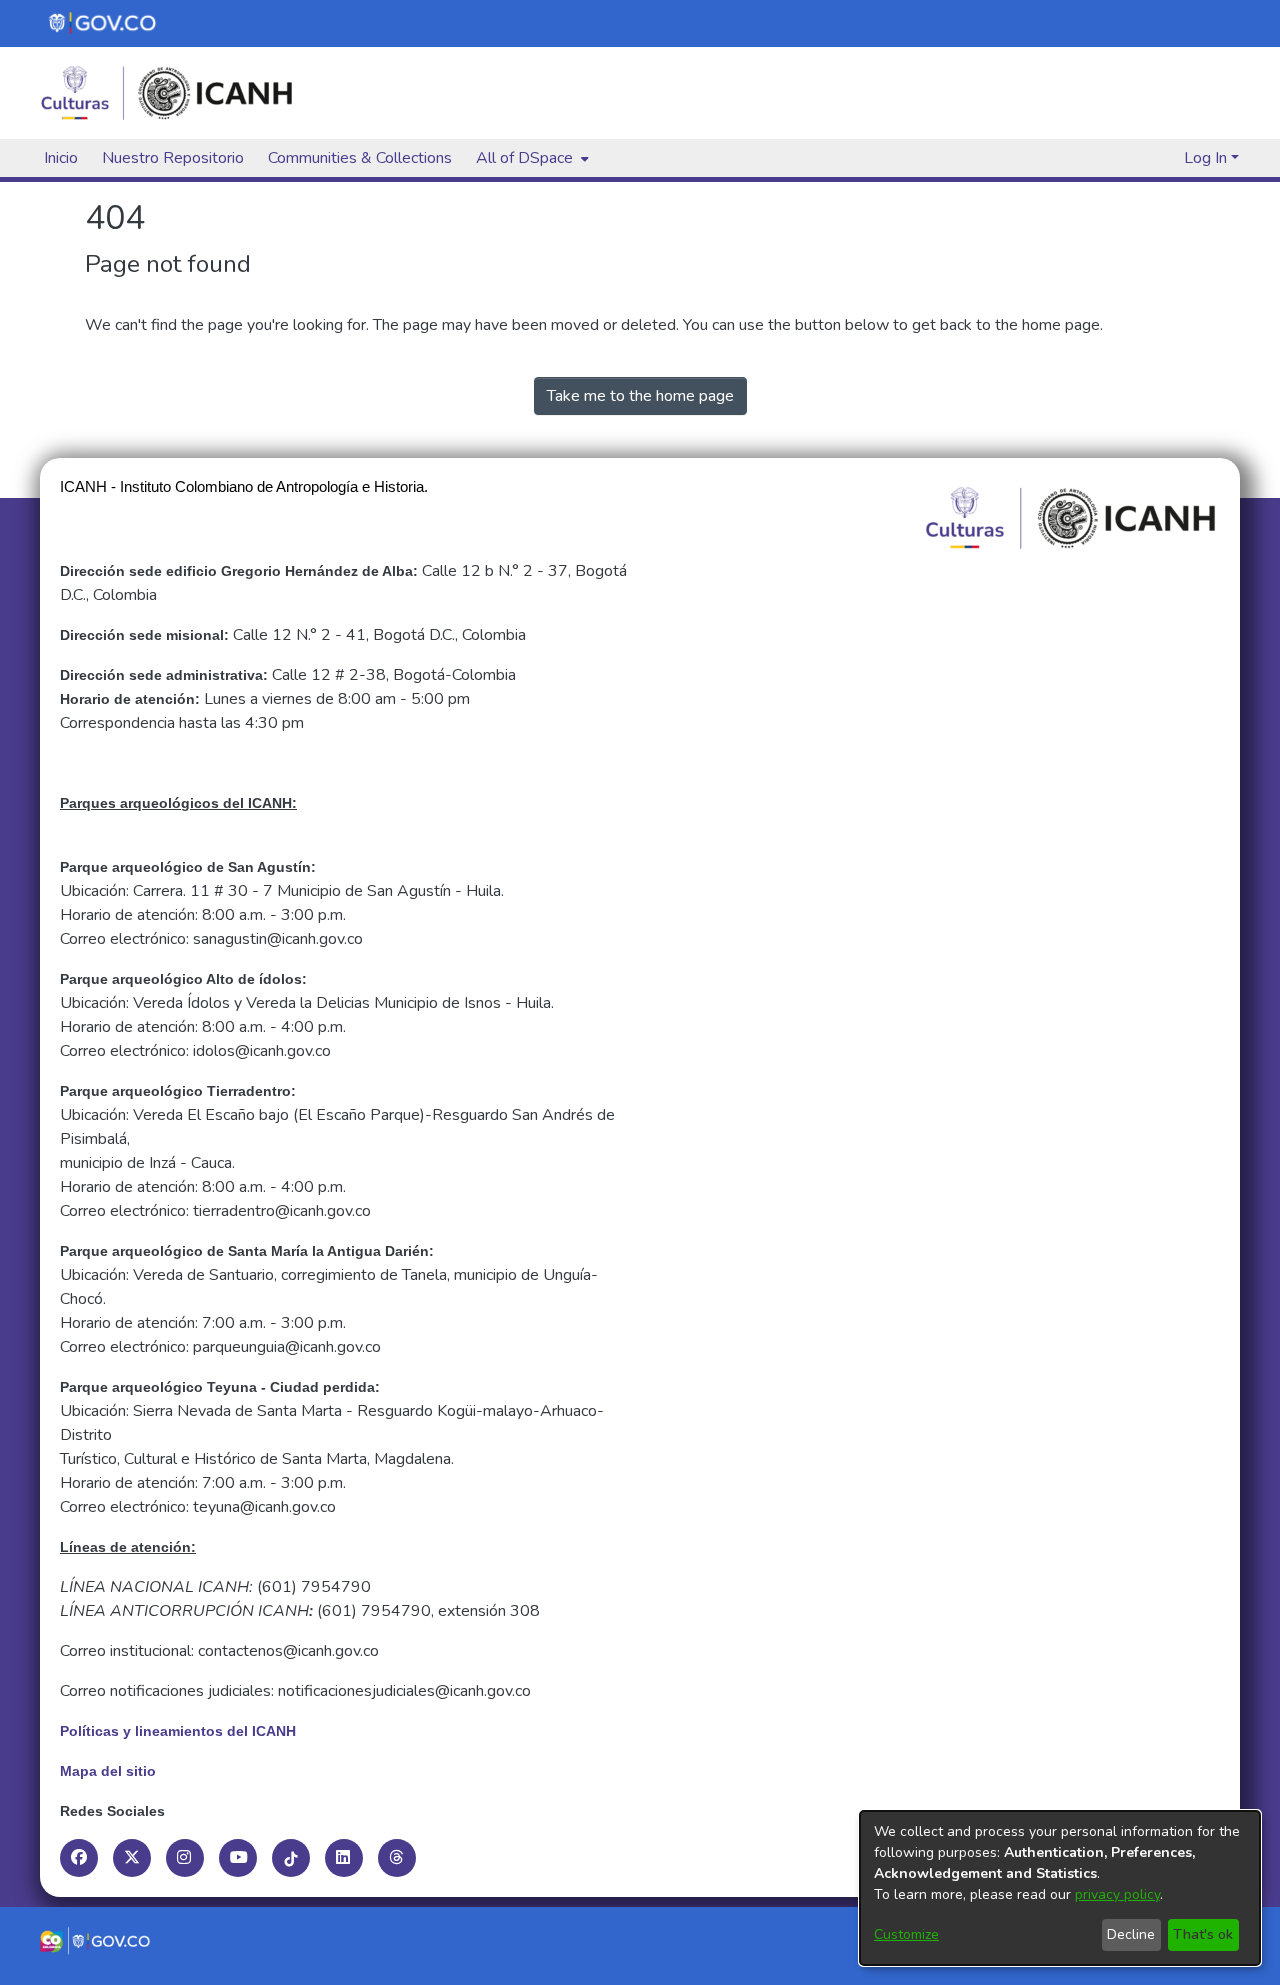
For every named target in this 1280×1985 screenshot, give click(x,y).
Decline (1131, 1934)
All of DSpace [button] (524, 158)
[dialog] (1060, 1888)
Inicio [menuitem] (61, 158)
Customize (906, 1934)
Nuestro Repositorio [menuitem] (173, 158)
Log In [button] (1207, 158)
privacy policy (1117, 1894)
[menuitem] (530, 158)
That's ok (1203, 1934)
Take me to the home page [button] (640, 396)
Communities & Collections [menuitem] (360, 158)
